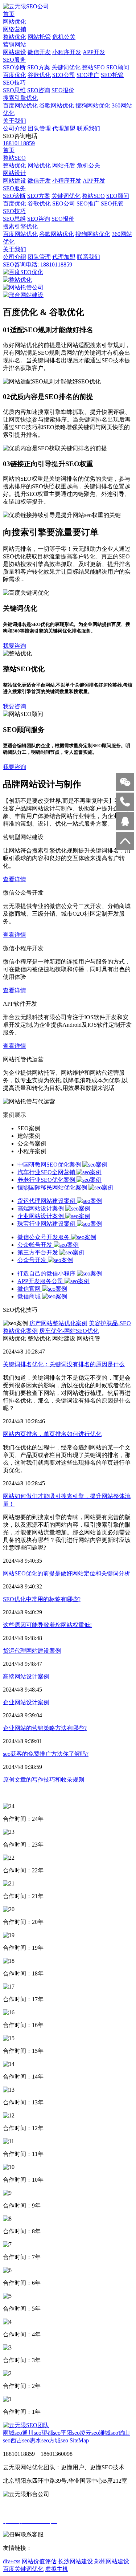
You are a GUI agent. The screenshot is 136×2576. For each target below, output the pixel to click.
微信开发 (39, 52)
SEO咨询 (39, 90)
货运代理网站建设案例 (32, 1651)
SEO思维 (14, 90)
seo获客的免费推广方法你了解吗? (46, 1754)
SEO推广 (88, 75)
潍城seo (109, 2433)
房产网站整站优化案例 (58, 1323)
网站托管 (39, 37)
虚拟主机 (57, 2569)
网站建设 (15, 52)
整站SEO (93, 67)
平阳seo (70, 2433)
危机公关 (64, 37)
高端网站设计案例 (26, 1676)
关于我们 (15, 121)
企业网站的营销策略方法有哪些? (45, 1728)
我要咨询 (15, 646)
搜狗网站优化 (93, 105)
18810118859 (19, 143)
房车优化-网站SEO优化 (69, 1331)
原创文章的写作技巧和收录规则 (44, 1780)
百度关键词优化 (23, 2569)
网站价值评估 (39, 2561)
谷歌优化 (39, 75)
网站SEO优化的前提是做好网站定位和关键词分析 (67, 1573)
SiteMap (79, 2440)
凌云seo (89, 2433)
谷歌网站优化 (57, 105)
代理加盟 (64, 128)
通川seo (32, 2433)
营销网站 (15, 44)
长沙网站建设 (75, 2561)
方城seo (59, 2440)
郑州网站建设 (112, 2561)
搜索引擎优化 (20, 98)
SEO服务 (14, 60)
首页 (9, 14)
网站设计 (15, 173)
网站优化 (15, 22)
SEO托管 (112, 75)
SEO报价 (63, 90)
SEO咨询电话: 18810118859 (38, 264)
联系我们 (88, 128)
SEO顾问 (118, 67)
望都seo (51, 2433)
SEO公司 (64, 75)
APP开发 (94, 52)
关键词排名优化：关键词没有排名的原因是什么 (64, 1364)
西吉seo (20, 2440)
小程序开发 (67, 52)
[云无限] (26, 6)
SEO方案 (39, 67)
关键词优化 (66, 67)
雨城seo (13, 2433)
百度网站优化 (20, 105)
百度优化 (15, 75)
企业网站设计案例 (26, 1702)
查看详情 (15, 879)
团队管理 (39, 128)
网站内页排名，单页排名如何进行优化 (52, 1434)
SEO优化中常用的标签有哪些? (42, 1599)
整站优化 (15, 37)
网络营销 (15, 29)
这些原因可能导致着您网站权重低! (47, 1625)
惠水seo (39, 2440)
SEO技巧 (14, 83)
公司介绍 (15, 128)
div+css (12, 2561)
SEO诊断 (14, 67)
